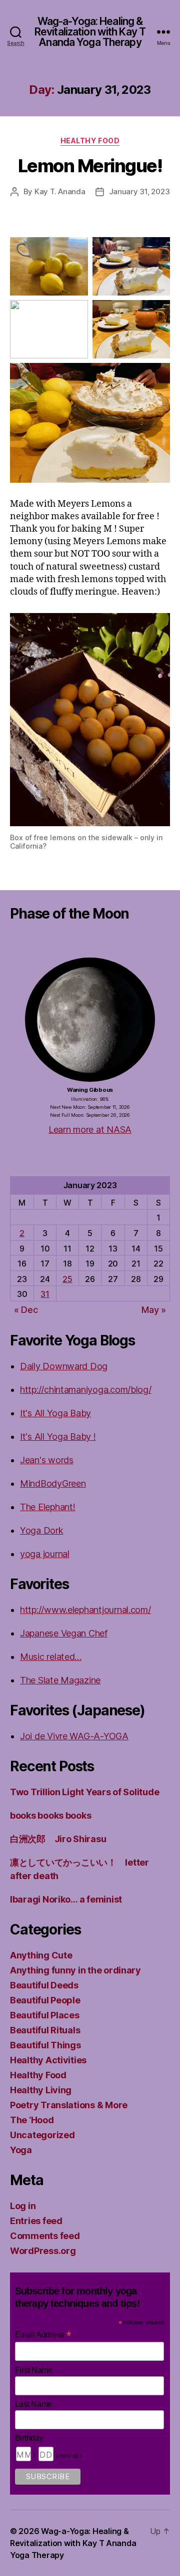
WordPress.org (43, 2251)
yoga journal (45, 1554)
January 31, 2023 (139, 191)
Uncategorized (42, 2135)
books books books (50, 1815)
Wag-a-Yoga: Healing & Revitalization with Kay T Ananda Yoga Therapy (90, 32)
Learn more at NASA (90, 1129)
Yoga (21, 2150)
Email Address (43, 2335)
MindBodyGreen (53, 1483)
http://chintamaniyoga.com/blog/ (86, 1390)
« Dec (26, 1310)
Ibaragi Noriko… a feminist (66, 1899)
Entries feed (36, 2221)
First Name (34, 2370)
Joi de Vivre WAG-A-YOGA (74, 1736)
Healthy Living (41, 2090)
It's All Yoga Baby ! (58, 1437)
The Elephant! (48, 1507)
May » (154, 1310)
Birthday (29, 2438)
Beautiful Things (45, 2045)
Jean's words (47, 1460)
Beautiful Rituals (45, 2030)
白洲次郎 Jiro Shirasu (58, 1839)
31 (45, 1294)
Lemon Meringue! (90, 166)
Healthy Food (90, 141)
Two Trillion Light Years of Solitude (84, 1792)
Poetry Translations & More (69, 2105)
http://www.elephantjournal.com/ (85, 1610)
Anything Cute (41, 1955)
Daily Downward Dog (64, 1366)
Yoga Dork (42, 1530)
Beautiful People (45, 2000)
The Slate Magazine (60, 1680)
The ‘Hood (32, 2120)
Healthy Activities (48, 2060)
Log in (23, 2206)
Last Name (34, 2404)
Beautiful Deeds (44, 1985)
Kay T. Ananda (60, 191)
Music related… (51, 1657)
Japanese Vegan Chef (64, 1633)
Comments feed (45, 2236)
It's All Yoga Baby (55, 1413)
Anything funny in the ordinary (75, 1970)
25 (67, 1279)
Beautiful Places (45, 2015)
